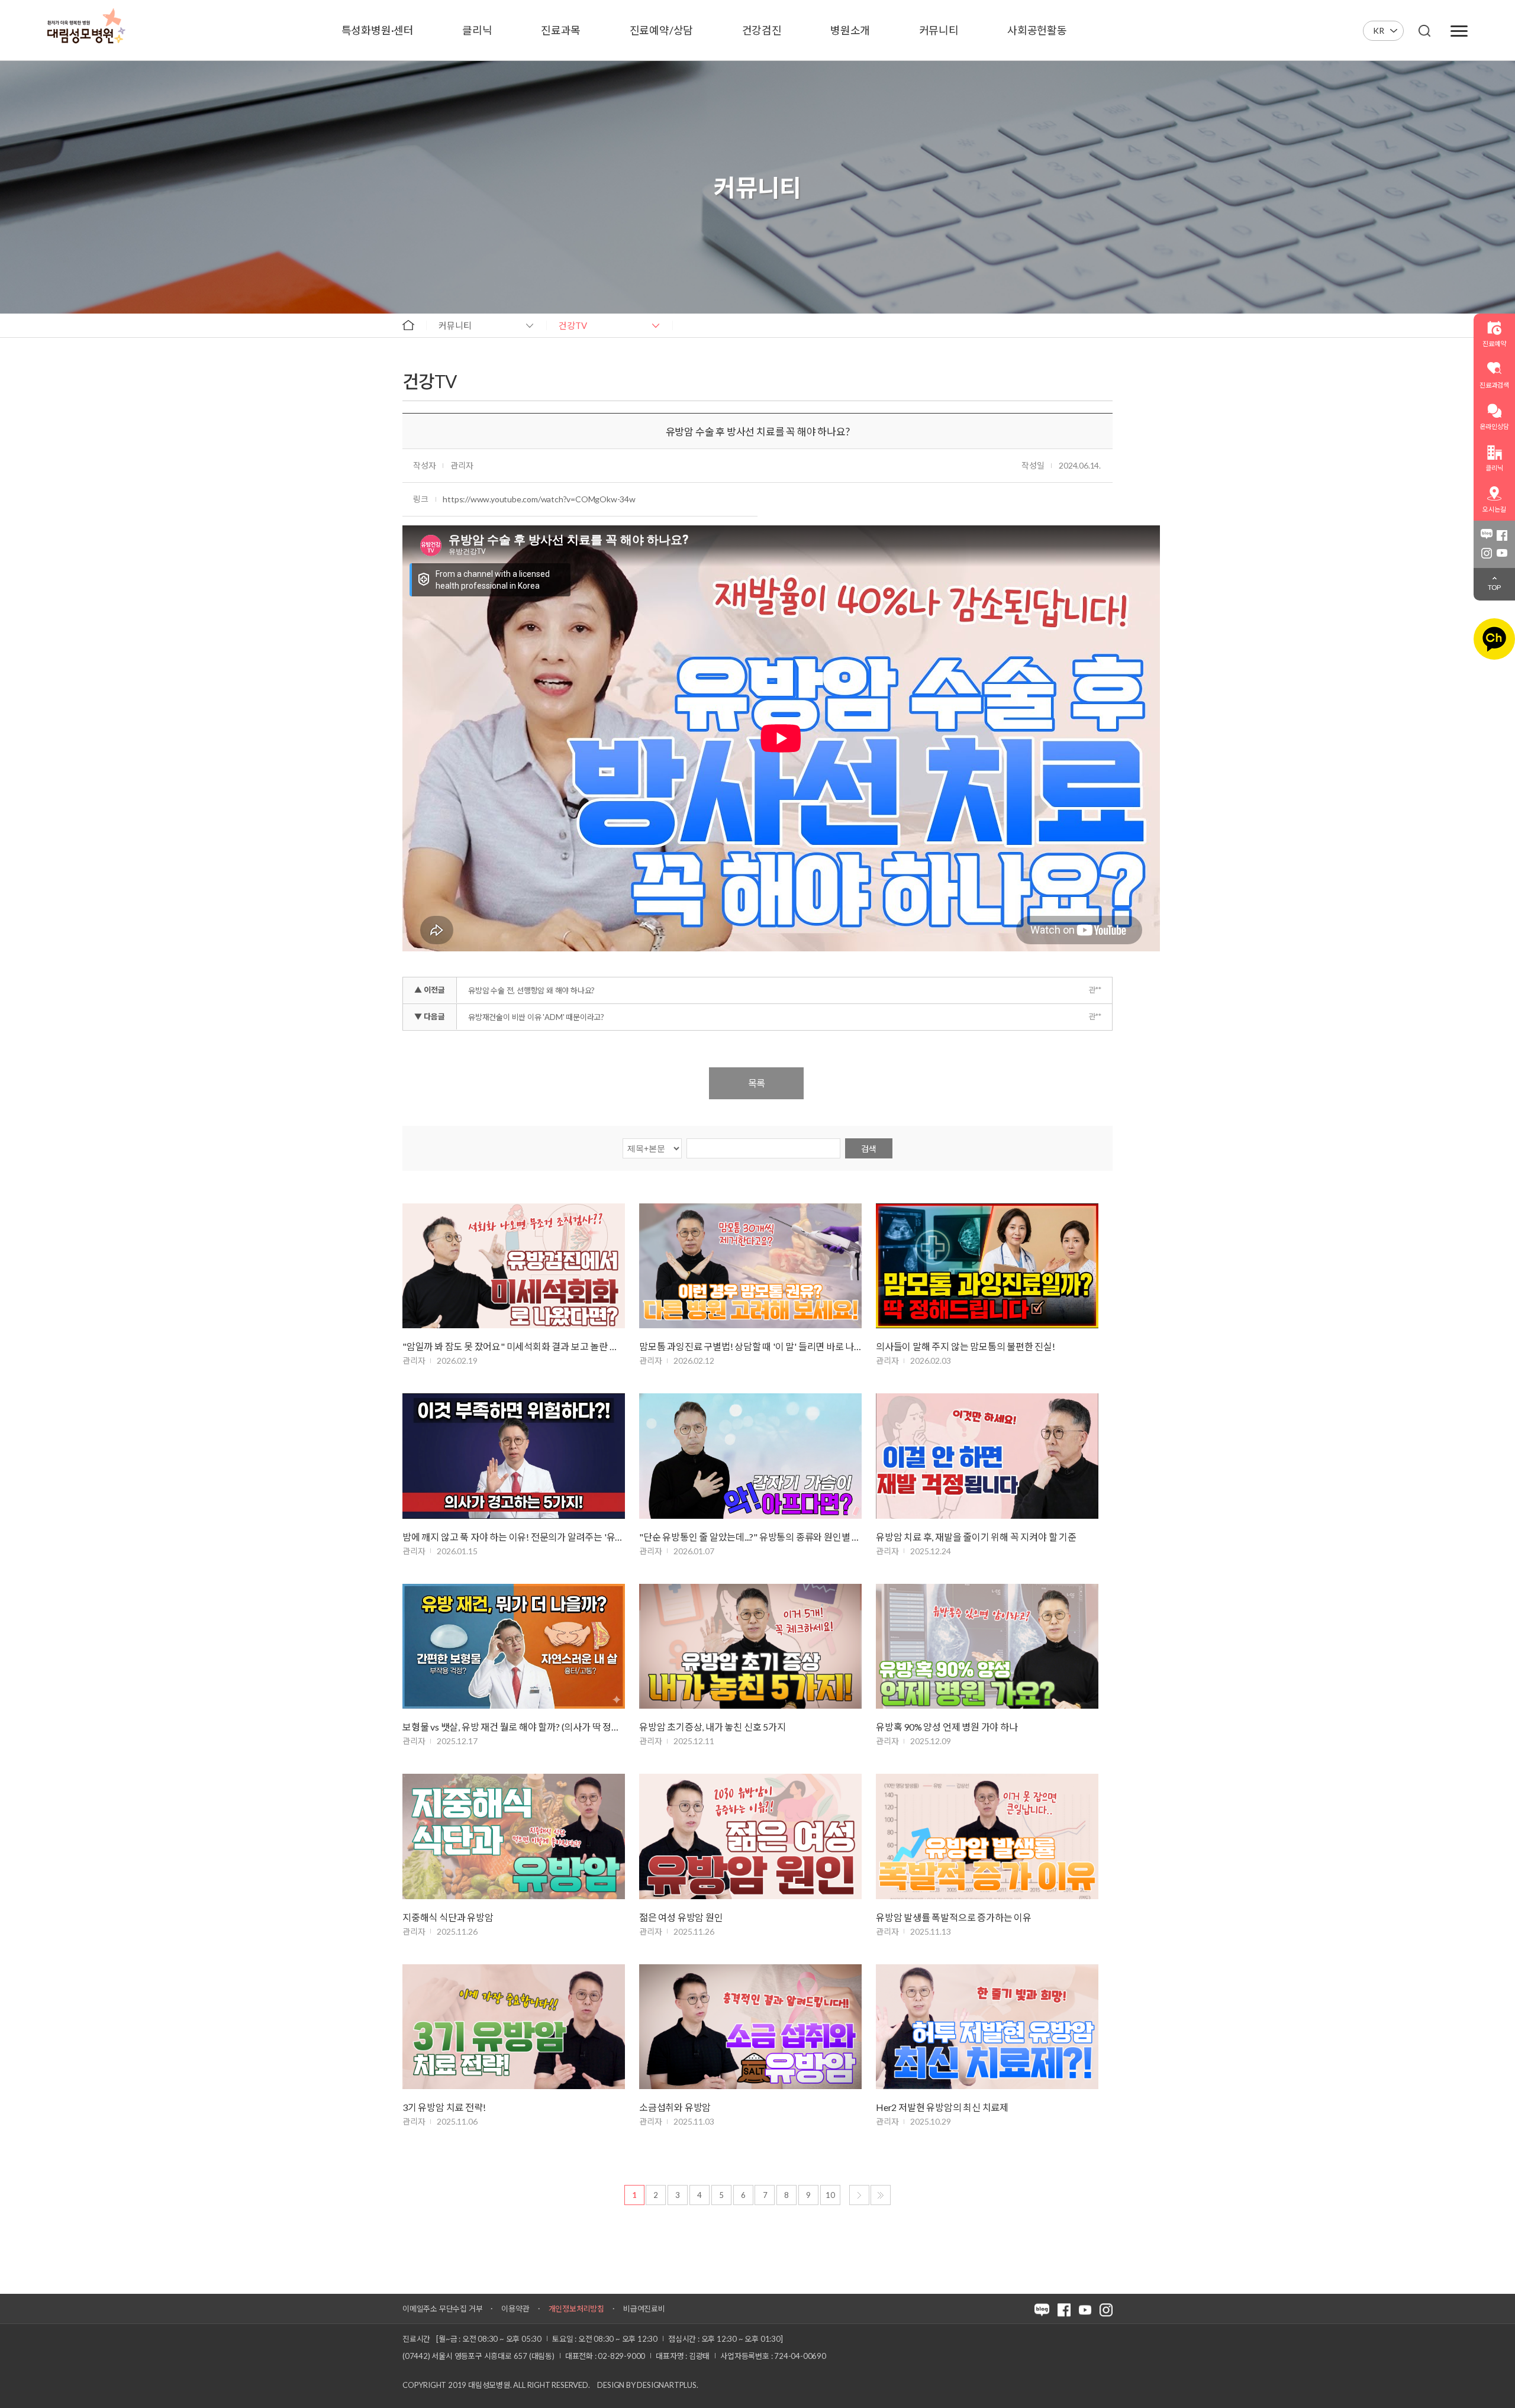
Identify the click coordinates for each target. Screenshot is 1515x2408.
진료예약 (1494, 343)
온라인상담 (1494, 426)
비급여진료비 (644, 2309)
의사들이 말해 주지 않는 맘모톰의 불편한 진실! (966, 1346)
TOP (1494, 587)
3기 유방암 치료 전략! (444, 2107)
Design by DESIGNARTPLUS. (647, 2385)
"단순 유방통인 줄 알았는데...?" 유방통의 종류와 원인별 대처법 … (750, 1537)
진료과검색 (1494, 385)
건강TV (573, 325)
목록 (756, 1083)
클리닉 (1494, 468)
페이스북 (1502, 535)
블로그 (1487, 535)
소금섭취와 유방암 (675, 2107)
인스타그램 (1487, 553)
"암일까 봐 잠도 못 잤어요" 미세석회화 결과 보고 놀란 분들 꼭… (514, 1346)
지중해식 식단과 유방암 (448, 1917)
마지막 (881, 2195)
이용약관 (515, 2309)
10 (830, 2195)
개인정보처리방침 (576, 2309)
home (408, 325)
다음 (859, 2195)
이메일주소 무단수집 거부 (442, 2309)
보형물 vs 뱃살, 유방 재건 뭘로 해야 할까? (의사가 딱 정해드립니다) (514, 1727)
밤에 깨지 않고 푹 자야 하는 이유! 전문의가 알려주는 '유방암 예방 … (514, 1537)
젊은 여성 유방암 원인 (681, 1917)
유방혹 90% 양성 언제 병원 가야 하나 (947, 1727)
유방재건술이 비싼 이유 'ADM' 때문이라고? (536, 1017)
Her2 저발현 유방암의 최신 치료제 (942, 2107)
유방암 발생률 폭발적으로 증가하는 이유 (954, 1917)
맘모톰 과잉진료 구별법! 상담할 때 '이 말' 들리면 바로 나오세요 (750, 1346)
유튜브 (1502, 553)
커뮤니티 (455, 325)
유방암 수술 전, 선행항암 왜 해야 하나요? (531, 990)
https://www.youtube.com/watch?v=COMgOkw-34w (539, 499)
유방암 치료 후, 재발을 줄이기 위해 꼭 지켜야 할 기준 (976, 1537)
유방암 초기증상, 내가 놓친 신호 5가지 (713, 1727)
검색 (869, 1149)
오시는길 (1494, 509)
